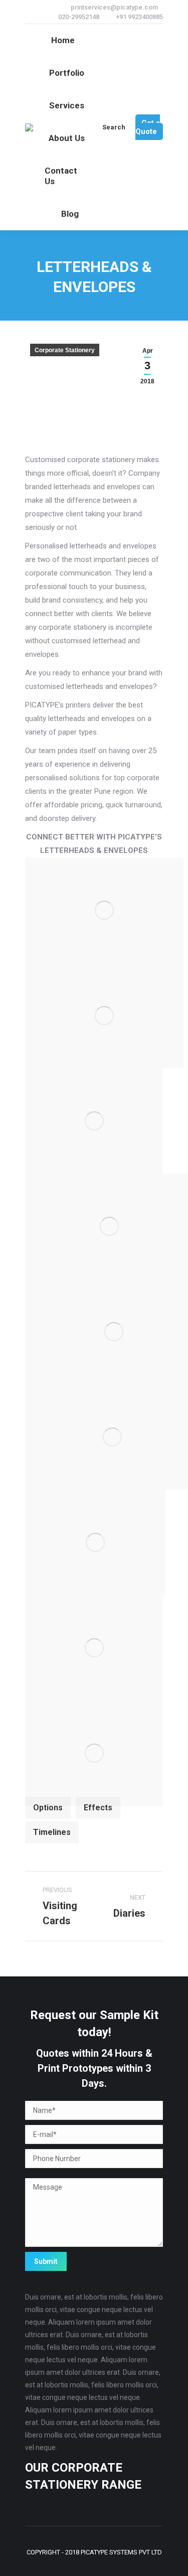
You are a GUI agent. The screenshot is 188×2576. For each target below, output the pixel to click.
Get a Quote (148, 127)
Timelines (52, 1832)
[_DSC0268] (104, 1016)
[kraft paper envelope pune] (95, 1542)
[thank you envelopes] (94, 1121)
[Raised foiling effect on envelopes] (94, 1753)
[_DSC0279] (104, 910)
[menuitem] (63, 40)
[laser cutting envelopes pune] (94, 1648)
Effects (98, 1808)
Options (48, 1808)
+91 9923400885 (139, 17)
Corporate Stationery (65, 350)
